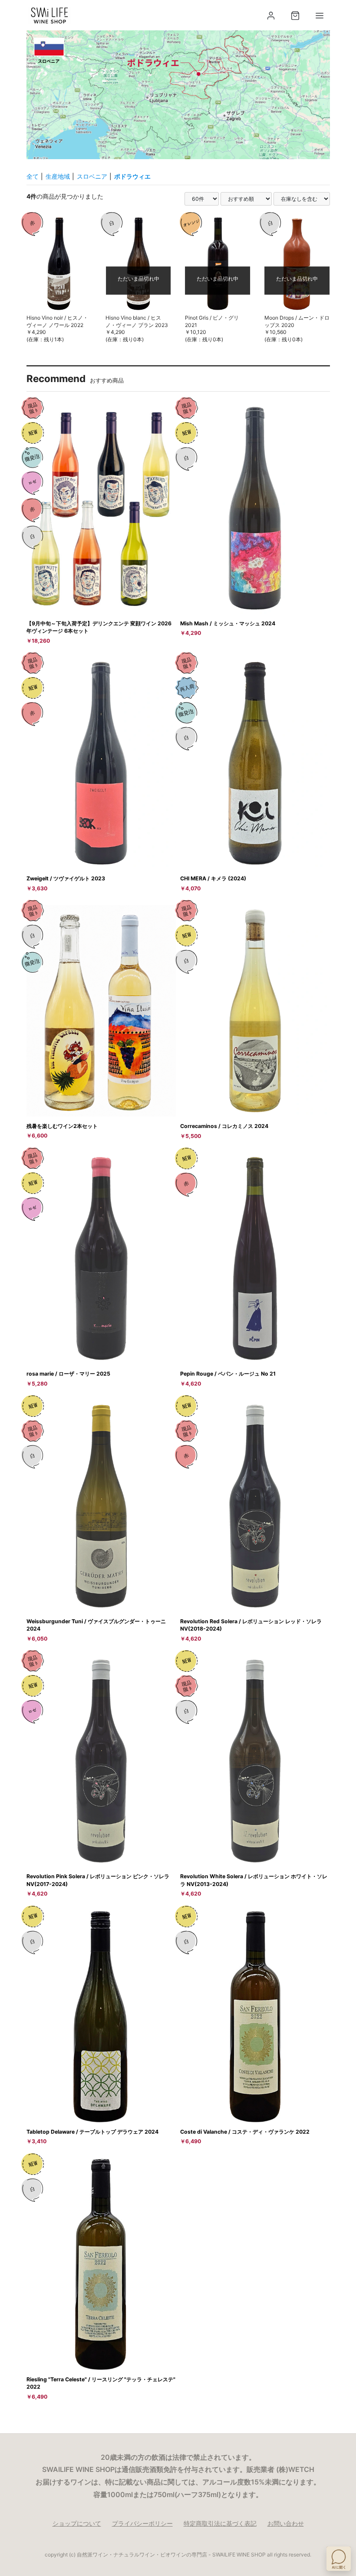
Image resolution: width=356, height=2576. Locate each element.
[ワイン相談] (339, 2559)
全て (33, 176)
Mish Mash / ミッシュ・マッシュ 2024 (228, 623)
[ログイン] (271, 16)
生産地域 (58, 176)
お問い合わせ (286, 2523)
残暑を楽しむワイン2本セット (62, 1126)
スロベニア (92, 176)
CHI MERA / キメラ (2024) (213, 878)
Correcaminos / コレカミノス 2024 (224, 1126)
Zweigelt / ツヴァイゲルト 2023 (66, 878)
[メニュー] (320, 16)
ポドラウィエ (132, 176)
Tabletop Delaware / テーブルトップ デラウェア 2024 (92, 2132)
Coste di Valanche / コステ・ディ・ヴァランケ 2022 (245, 2132)
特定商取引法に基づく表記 (220, 2523)
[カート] (295, 16)
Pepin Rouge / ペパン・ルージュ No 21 (228, 1374)
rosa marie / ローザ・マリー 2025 (68, 1374)
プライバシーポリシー (142, 2523)
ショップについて (77, 2523)
